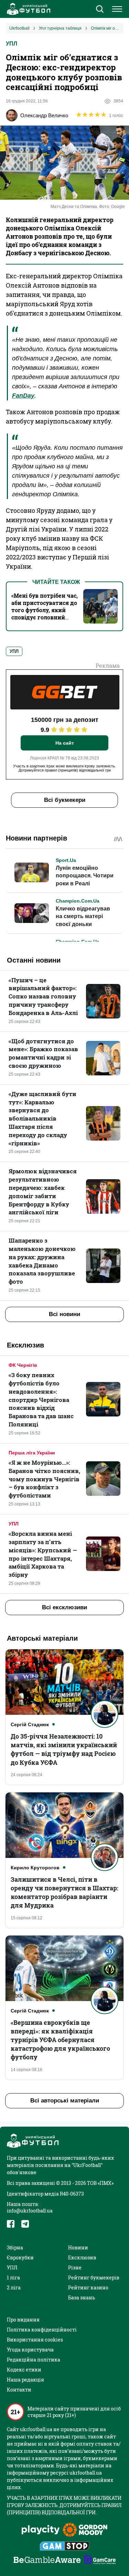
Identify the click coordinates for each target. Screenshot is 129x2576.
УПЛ (12, 44)
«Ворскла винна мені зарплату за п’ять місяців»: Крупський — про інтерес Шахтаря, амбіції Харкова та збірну (43, 1554)
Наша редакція (25, 2380)
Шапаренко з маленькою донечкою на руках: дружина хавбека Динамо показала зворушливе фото (42, 1261)
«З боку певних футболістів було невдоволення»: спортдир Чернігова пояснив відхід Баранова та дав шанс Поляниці (41, 1400)
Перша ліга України (32, 1453)
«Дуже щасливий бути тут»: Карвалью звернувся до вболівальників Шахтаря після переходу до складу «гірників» (42, 1118)
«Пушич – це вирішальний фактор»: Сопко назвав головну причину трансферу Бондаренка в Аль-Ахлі (43, 996)
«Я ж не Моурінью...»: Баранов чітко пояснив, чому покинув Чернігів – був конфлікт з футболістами (44, 1479)
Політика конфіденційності (42, 2330)
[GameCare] (100, 2560)
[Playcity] (41, 2530)
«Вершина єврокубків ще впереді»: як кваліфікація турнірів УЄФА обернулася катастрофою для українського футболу (60, 2040)
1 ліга (13, 2277)
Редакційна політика (34, 2360)
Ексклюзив (82, 2257)
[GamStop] (64, 2547)
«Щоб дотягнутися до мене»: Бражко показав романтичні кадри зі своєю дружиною (43, 1053)
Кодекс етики (24, 2370)
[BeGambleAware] (47, 2560)
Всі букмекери (65, 800)
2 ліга (14, 2287)
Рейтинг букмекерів (94, 2277)
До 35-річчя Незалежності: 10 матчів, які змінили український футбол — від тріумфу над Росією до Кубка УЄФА (64, 1749)
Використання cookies (35, 2340)
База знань (82, 2297)
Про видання (23, 2320)
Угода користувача (30, 2350)
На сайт (65, 743)
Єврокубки (20, 2257)
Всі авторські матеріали (65, 2101)
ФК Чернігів (23, 1365)
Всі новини (64, 1314)
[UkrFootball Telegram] (25, 2224)
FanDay (23, 396)
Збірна (15, 2247)
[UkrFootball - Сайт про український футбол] (28, 9)
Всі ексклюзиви (64, 1607)
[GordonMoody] (85, 2530)
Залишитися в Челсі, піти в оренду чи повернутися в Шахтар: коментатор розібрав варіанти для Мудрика (64, 1892)
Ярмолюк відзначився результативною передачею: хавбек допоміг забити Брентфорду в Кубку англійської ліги (43, 1192)
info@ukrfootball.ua (30, 2211)
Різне (75, 2267)
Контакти (19, 2390)
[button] (100, 10)
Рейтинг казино (88, 2287)
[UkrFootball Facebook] (11, 2224)
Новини (78, 2247)
